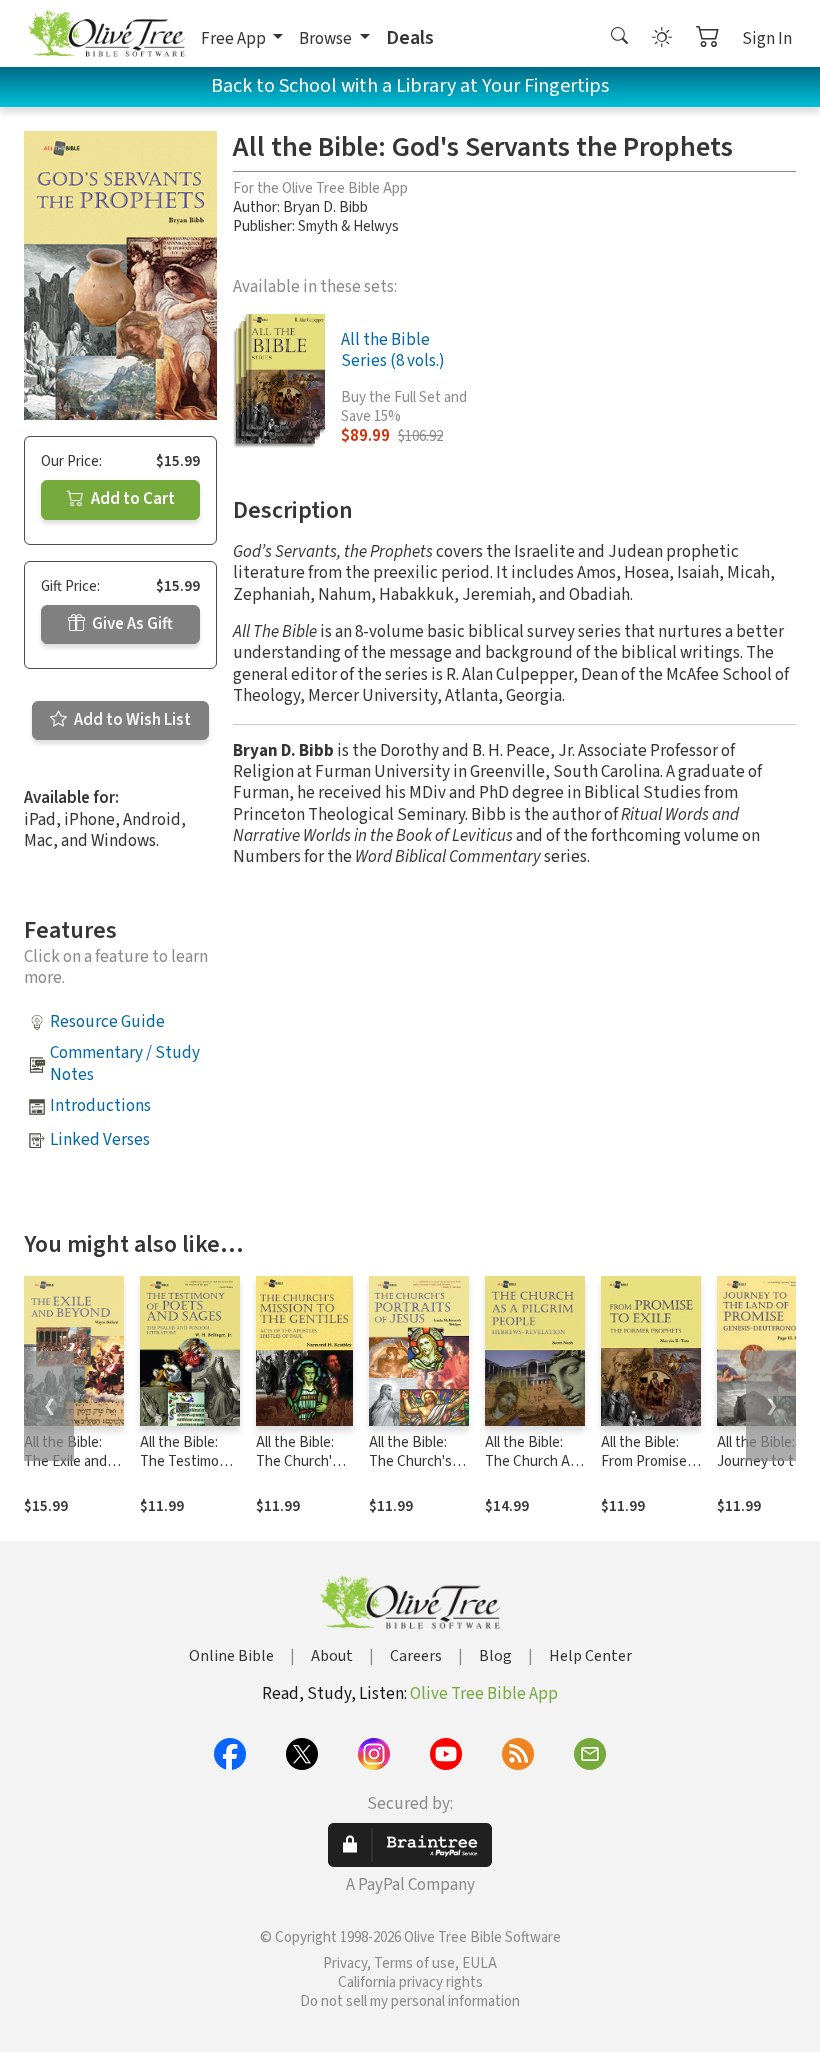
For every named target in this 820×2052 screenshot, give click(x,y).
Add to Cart (131, 499)
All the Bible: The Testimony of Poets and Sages (187, 1471)
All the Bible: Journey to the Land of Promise (763, 1471)
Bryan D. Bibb (325, 207)
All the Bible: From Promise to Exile (644, 1461)
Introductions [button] (100, 1106)
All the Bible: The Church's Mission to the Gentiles (300, 1471)
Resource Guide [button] (107, 1022)
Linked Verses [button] (100, 1140)
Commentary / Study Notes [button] (125, 1063)
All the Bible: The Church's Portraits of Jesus (410, 1471)
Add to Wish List (131, 720)
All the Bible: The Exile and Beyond (65, 1461)
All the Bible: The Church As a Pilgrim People (534, 1461)
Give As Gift (131, 624)
